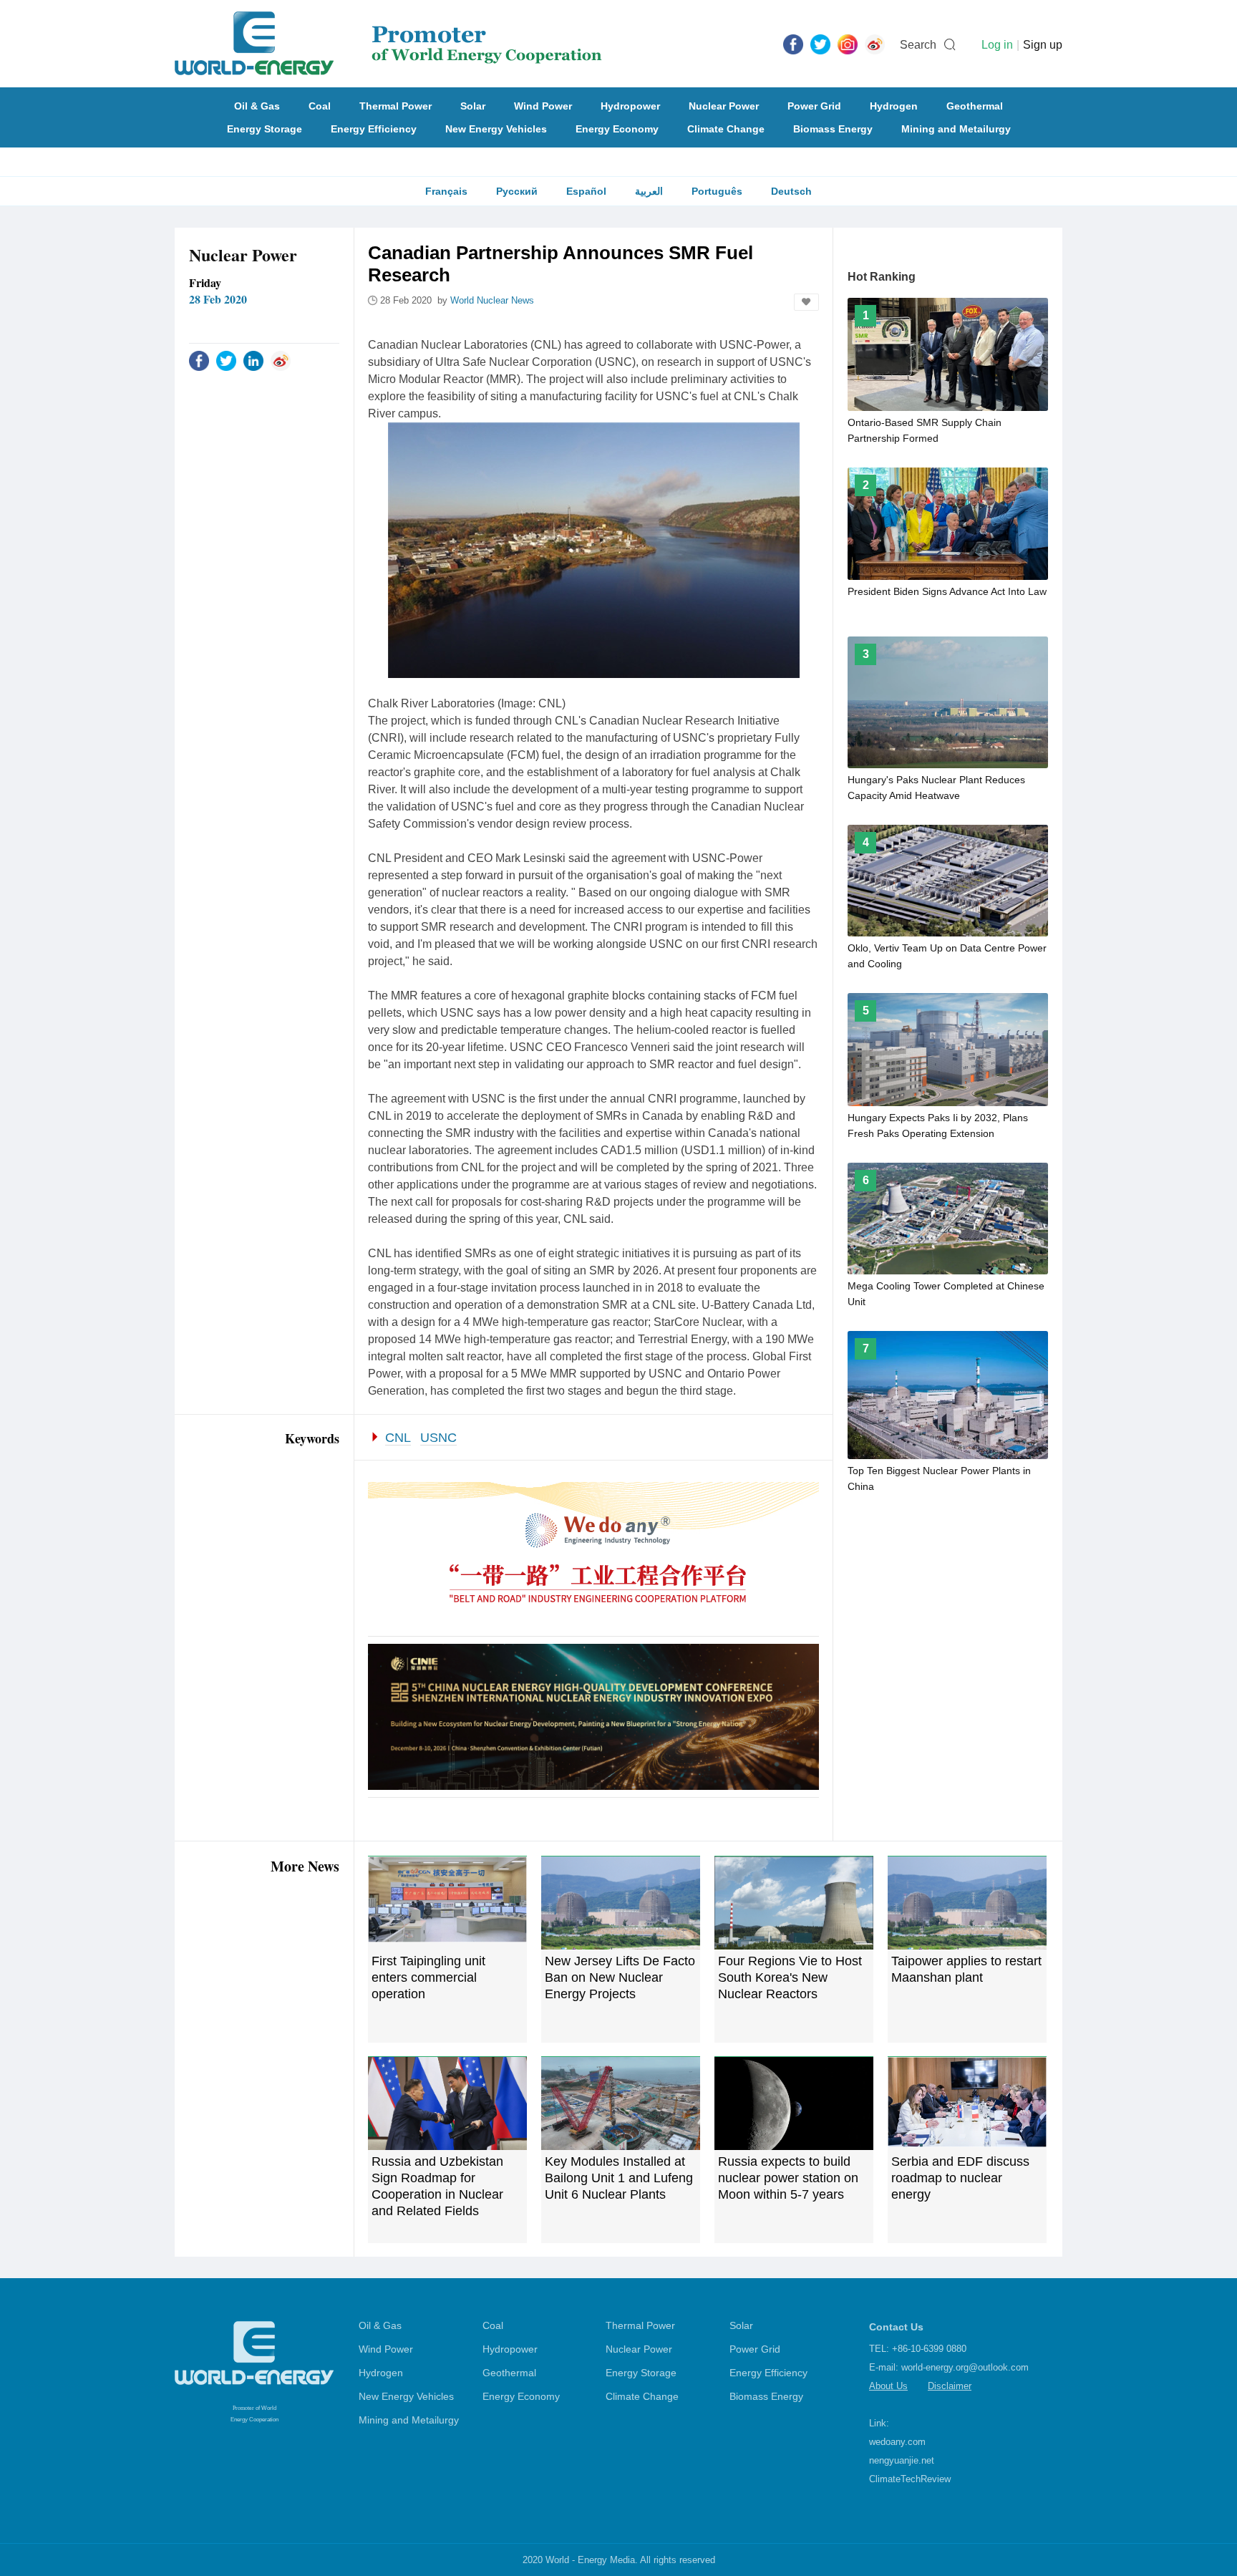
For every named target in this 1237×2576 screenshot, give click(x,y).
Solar (473, 106)
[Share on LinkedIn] (253, 360)
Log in (997, 45)
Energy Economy (617, 129)
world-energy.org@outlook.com (965, 2367)
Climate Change (726, 129)
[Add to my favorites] (806, 302)
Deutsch (791, 191)
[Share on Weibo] (281, 360)
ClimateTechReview (910, 2479)
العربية (649, 191)
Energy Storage (265, 129)
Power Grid (814, 106)
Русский (517, 191)
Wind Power (543, 106)
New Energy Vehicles (496, 129)
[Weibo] (875, 44)
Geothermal (975, 106)
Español (586, 191)
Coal (320, 106)
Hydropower (630, 106)
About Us (888, 2386)
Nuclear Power (724, 106)
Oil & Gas (257, 106)
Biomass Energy (833, 129)
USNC (438, 1438)
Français (446, 191)
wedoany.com (897, 2442)
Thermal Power (396, 106)
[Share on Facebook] (199, 360)
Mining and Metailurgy (956, 129)
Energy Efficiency (374, 129)
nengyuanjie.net (902, 2460)
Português (717, 191)
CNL (398, 1438)
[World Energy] (388, 44)
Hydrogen (894, 106)
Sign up (1043, 45)
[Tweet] (820, 44)
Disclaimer (950, 2386)
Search (918, 45)
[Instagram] (848, 44)
